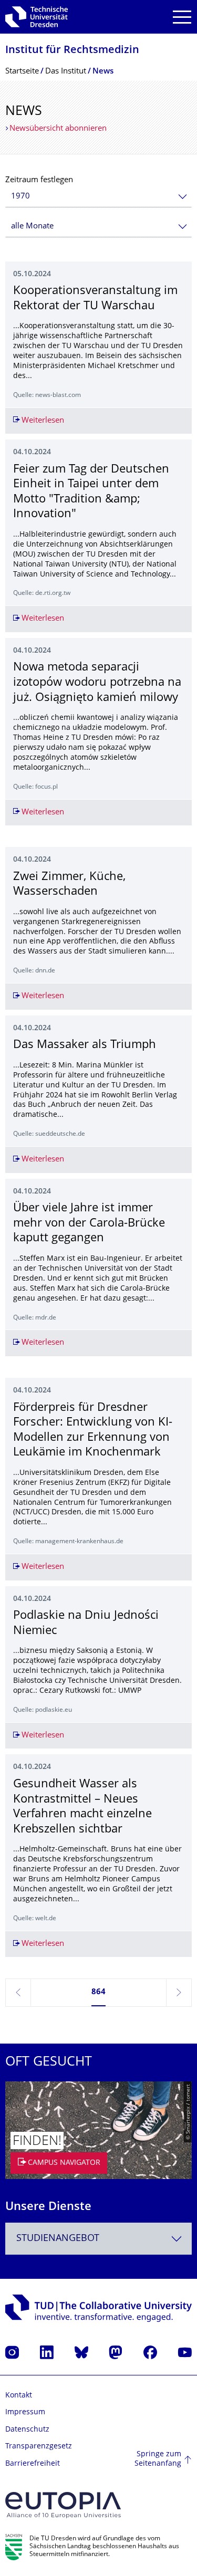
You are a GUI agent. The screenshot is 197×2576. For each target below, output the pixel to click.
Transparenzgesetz (39, 2447)
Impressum (25, 2412)
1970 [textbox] (20, 197)
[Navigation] (182, 17)
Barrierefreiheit (33, 2464)
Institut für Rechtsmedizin (72, 51)
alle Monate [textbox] (32, 227)
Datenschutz (27, 2430)
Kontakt (19, 2396)
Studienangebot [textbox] (58, 2239)
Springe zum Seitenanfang (158, 2459)
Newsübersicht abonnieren (58, 129)
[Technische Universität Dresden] (37, 17)
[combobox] (98, 197)
